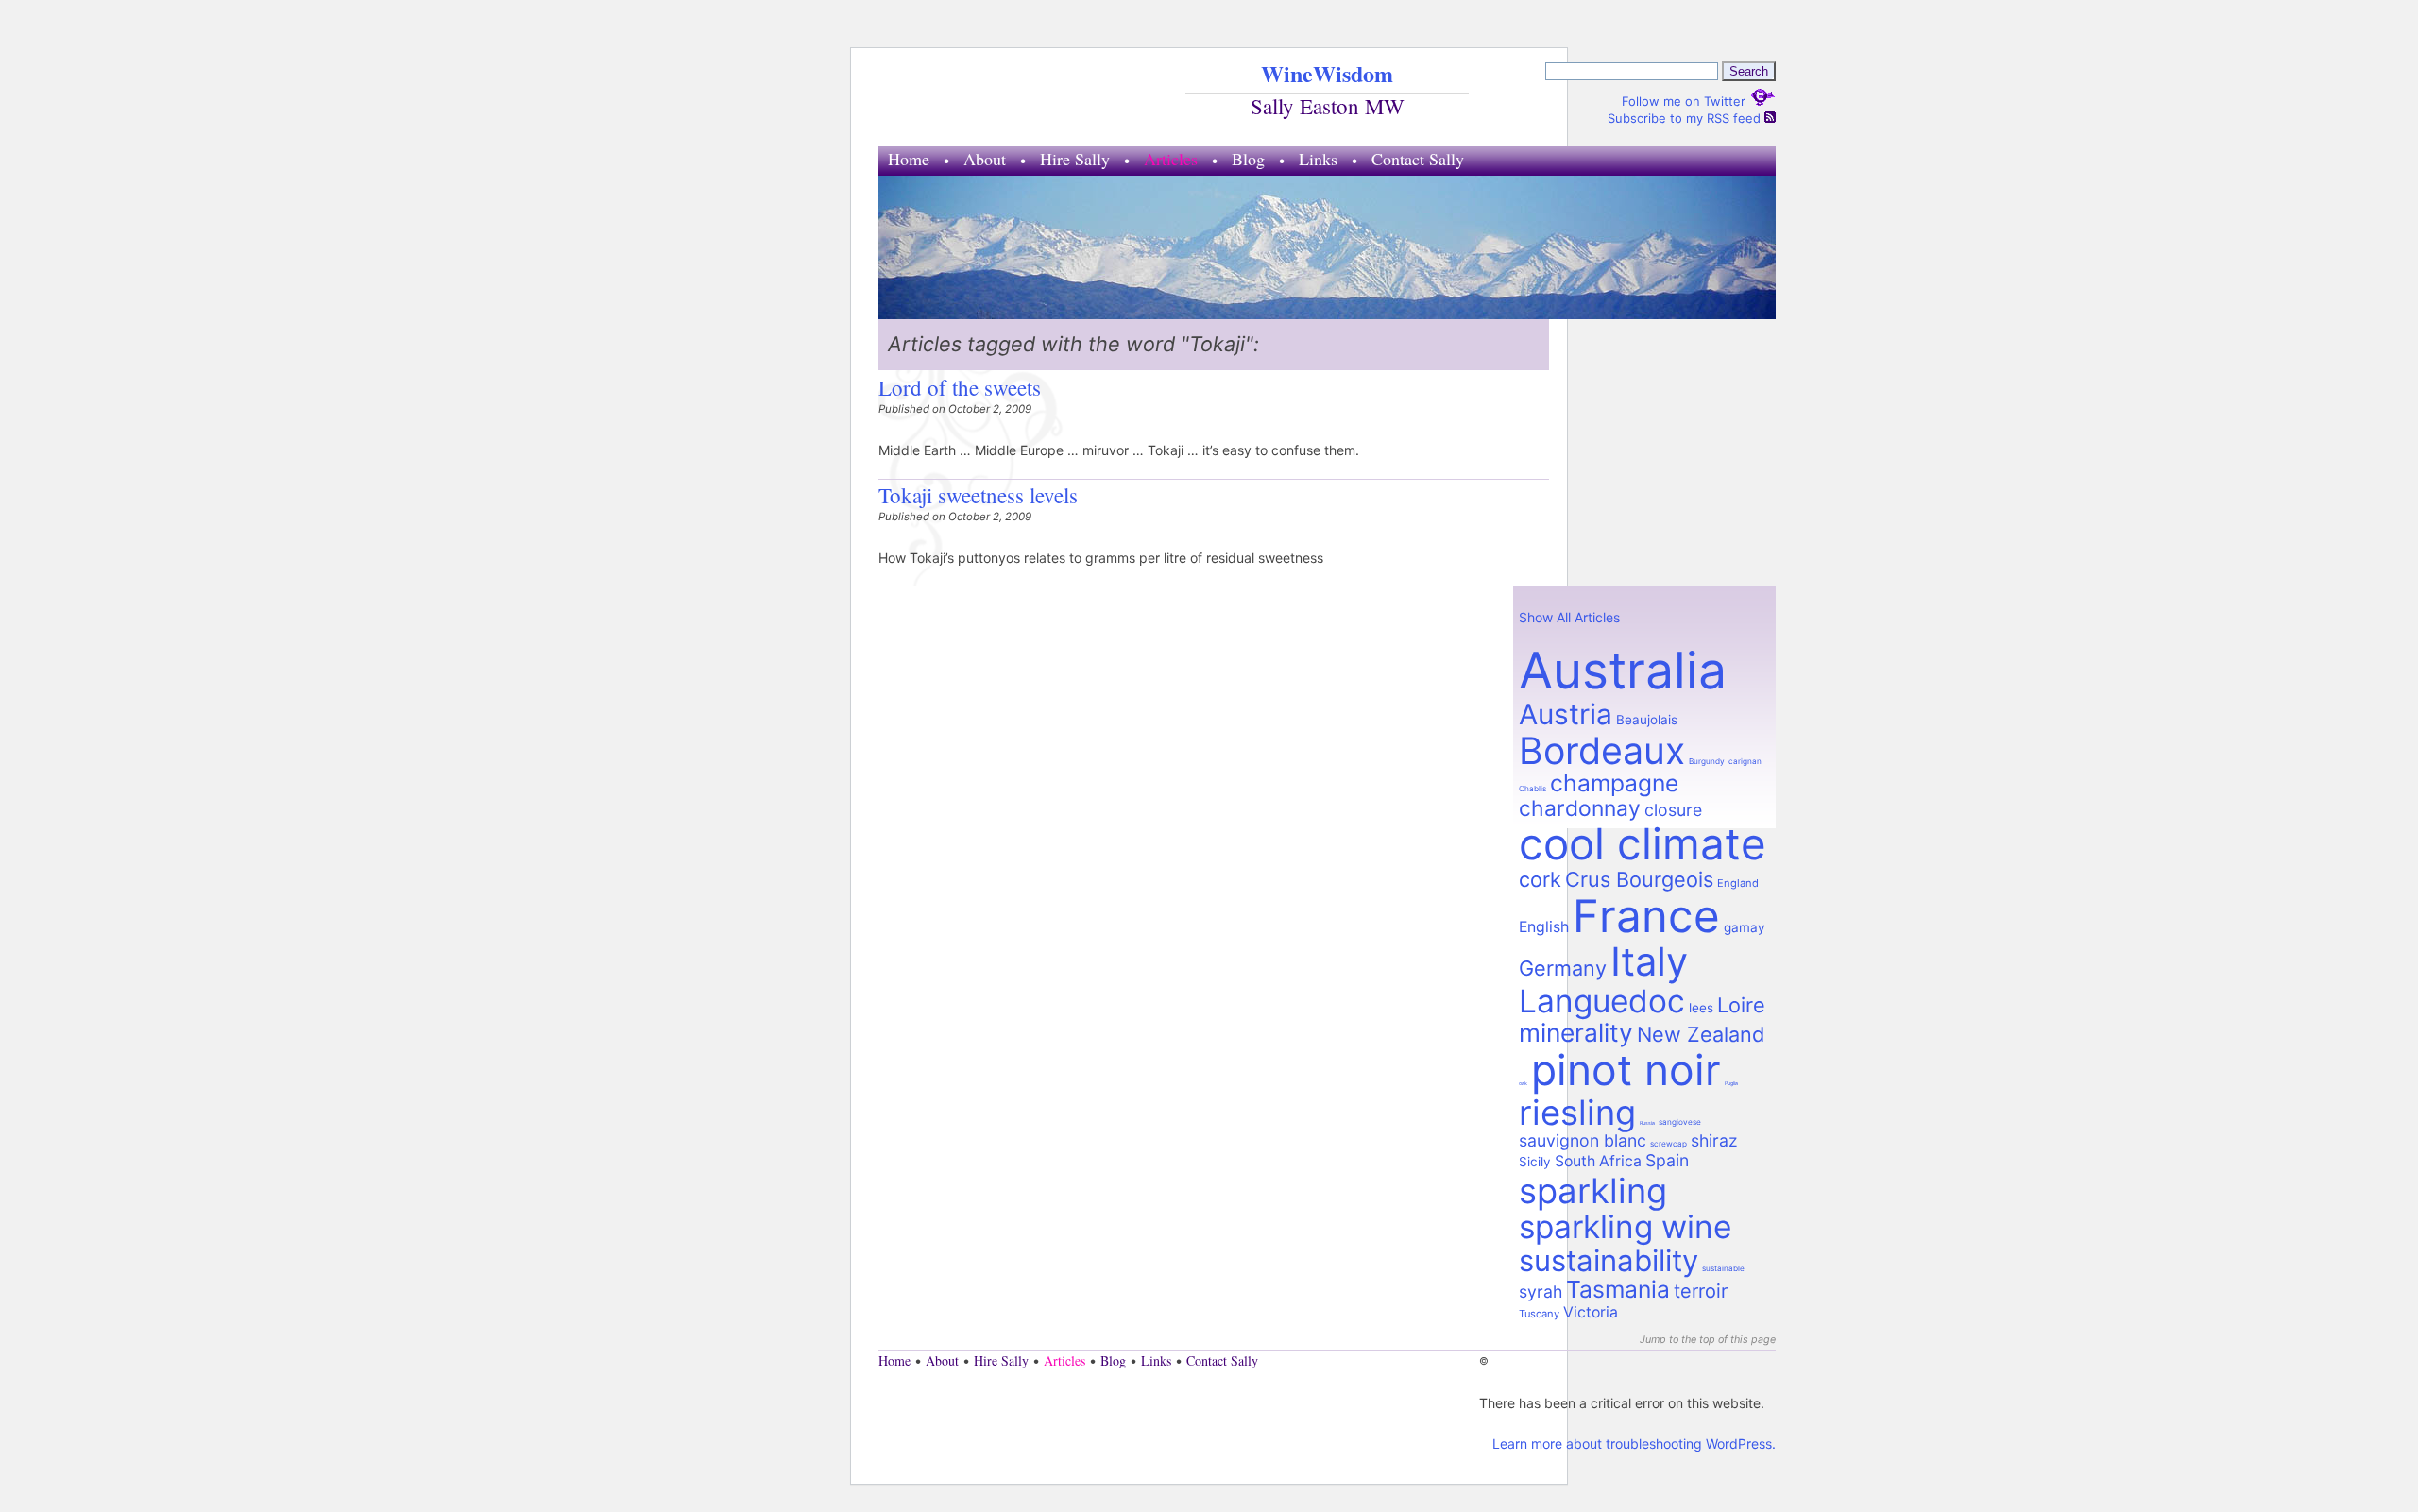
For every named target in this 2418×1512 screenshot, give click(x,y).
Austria (1566, 714)
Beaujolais (1647, 720)
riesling (1577, 1113)
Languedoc (1602, 1001)
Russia (1647, 1123)
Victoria (1591, 1312)
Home (909, 159)
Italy (1649, 961)
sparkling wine (1625, 1227)
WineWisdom (1327, 73)
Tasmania (1618, 1289)
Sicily (1535, 1162)
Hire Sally (1075, 159)
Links (1318, 159)
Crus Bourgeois (1639, 879)
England (1738, 883)
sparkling (1593, 1191)
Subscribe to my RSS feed (1686, 118)
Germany (1563, 968)
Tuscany (1539, 1314)
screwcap (1669, 1144)
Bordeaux (1602, 750)
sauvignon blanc (1583, 1140)
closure (1673, 810)
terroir (1701, 1291)
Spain (1667, 1160)
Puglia (1731, 1083)
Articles (1171, 159)
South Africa (1598, 1161)
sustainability (1609, 1261)
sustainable (1723, 1268)
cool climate (1643, 844)
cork (1540, 879)
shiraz (1714, 1140)
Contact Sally (1418, 159)
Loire (1741, 1005)
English (1544, 927)
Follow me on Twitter (1686, 101)
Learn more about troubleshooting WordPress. (1634, 1444)
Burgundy (1707, 761)
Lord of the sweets (960, 387)
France (1646, 916)
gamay (1745, 927)
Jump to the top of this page (1708, 1340)
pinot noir (1626, 1070)
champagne (1614, 783)
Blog (1248, 159)
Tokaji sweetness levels (978, 495)
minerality (1576, 1032)
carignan (1745, 761)
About (985, 159)
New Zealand (1701, 1034)
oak (1523, 1083)
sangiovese (1680, 1122)
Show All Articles (1569, 617)
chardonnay (1580, 808)
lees (1701, 1008)
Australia (1623, 670)
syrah (1541, 1291)
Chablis (1533, 789)
